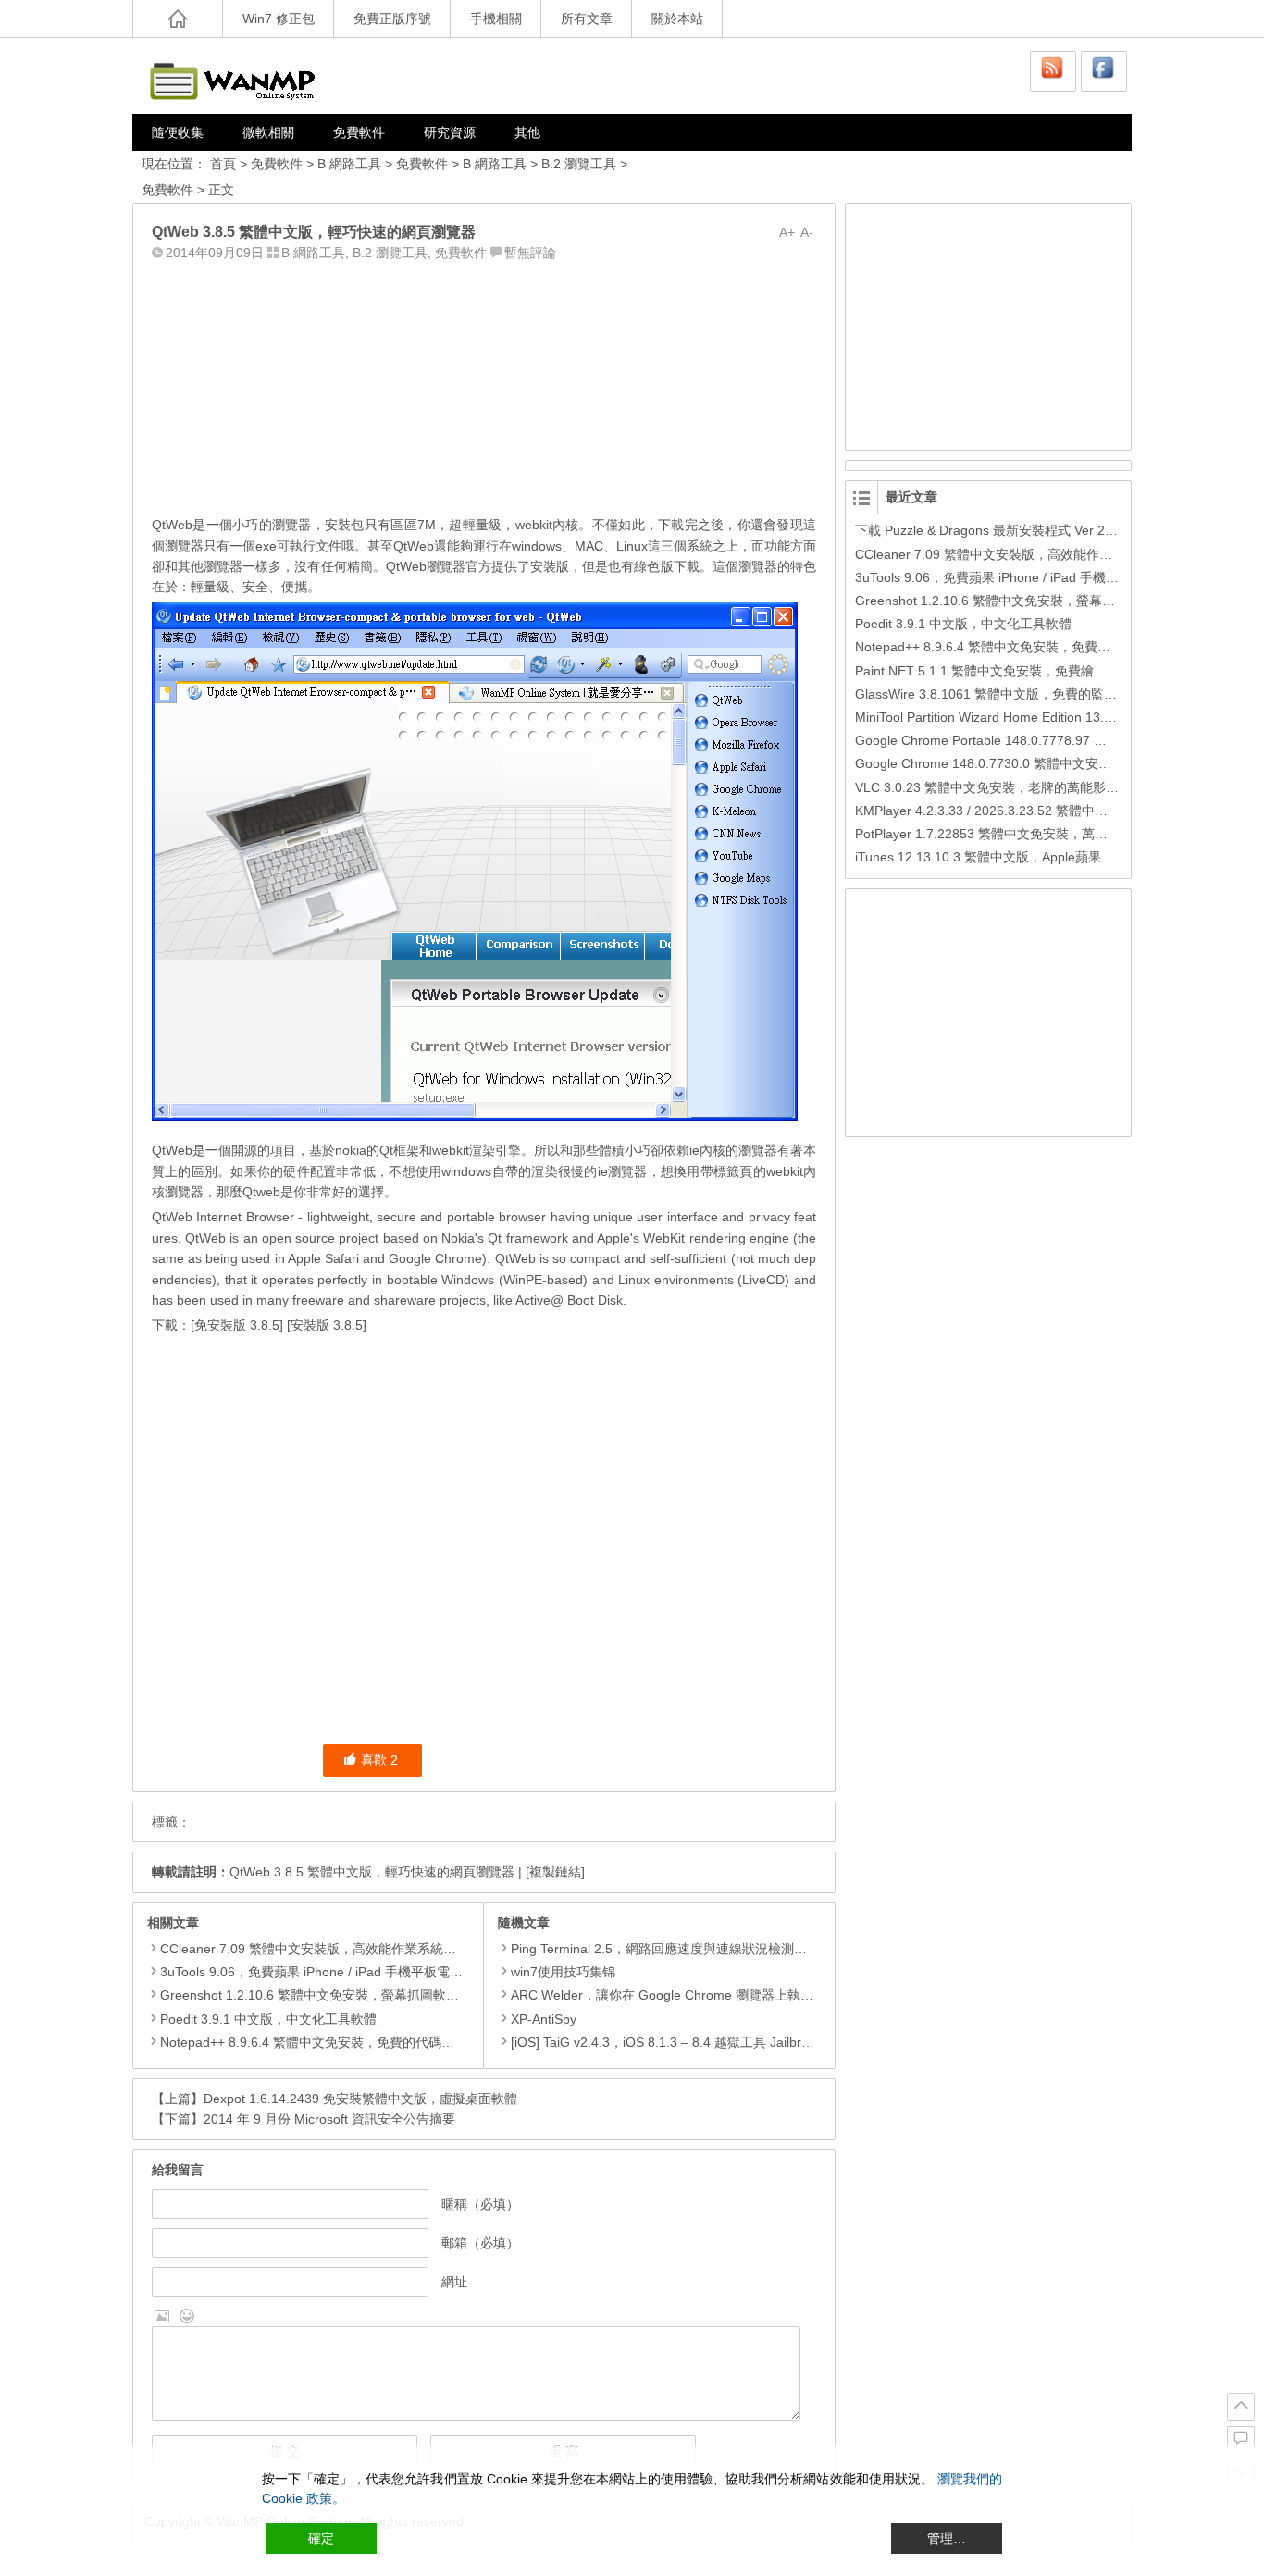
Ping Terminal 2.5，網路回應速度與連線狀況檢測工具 (665, 1949)
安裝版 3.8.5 (327, 1325)
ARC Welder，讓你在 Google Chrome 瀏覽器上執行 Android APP (700, 1995)
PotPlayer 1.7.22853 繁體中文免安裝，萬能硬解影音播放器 (1027, 834)
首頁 (223, 164)
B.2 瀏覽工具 (579, 164)
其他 (527, 132)
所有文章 (587, 19)
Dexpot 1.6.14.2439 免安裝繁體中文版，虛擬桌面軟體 (360, 2099)
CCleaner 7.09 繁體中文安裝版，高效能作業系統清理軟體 (328, 1949)
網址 (454, 2282)
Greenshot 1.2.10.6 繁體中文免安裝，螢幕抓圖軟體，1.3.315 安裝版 (359, 1995)
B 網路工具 (349, 164)
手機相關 (496, 19)
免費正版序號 (392, 19)
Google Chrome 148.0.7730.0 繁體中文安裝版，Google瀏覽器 (1037, 763)
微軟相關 (268, 132)
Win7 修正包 (279, 19)
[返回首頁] (178, 19)
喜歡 (379, 1760)
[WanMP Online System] (243, 75)
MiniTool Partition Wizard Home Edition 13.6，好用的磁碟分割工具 (1048, 717)
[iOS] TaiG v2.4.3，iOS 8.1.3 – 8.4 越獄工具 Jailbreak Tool (681, 2042)
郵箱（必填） (480, 2243)
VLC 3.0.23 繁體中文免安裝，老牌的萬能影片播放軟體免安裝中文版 (1052, 787)
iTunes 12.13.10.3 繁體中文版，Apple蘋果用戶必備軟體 (1017, 857)
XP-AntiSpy (544, 2019)
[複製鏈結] (555, 1872)
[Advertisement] (484, 384)
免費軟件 (359, 132)
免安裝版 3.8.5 (237, 1325)
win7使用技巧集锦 (563, 1972)
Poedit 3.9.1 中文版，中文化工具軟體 (268, 2019)
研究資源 (450, 132)
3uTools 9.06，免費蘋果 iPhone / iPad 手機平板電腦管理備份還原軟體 (363, 1972)
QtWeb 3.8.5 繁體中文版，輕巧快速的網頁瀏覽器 (372, 1872)
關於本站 (677, 19)
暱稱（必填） (480, 2204)
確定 (321, 2538)
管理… (947, 2538)
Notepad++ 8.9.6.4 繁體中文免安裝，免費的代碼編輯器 (320, 2042)
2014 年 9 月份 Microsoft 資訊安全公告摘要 (329, 2119)
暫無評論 (530, 253)
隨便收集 (178, 132)
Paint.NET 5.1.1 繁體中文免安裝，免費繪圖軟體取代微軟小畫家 (1039, 671)
